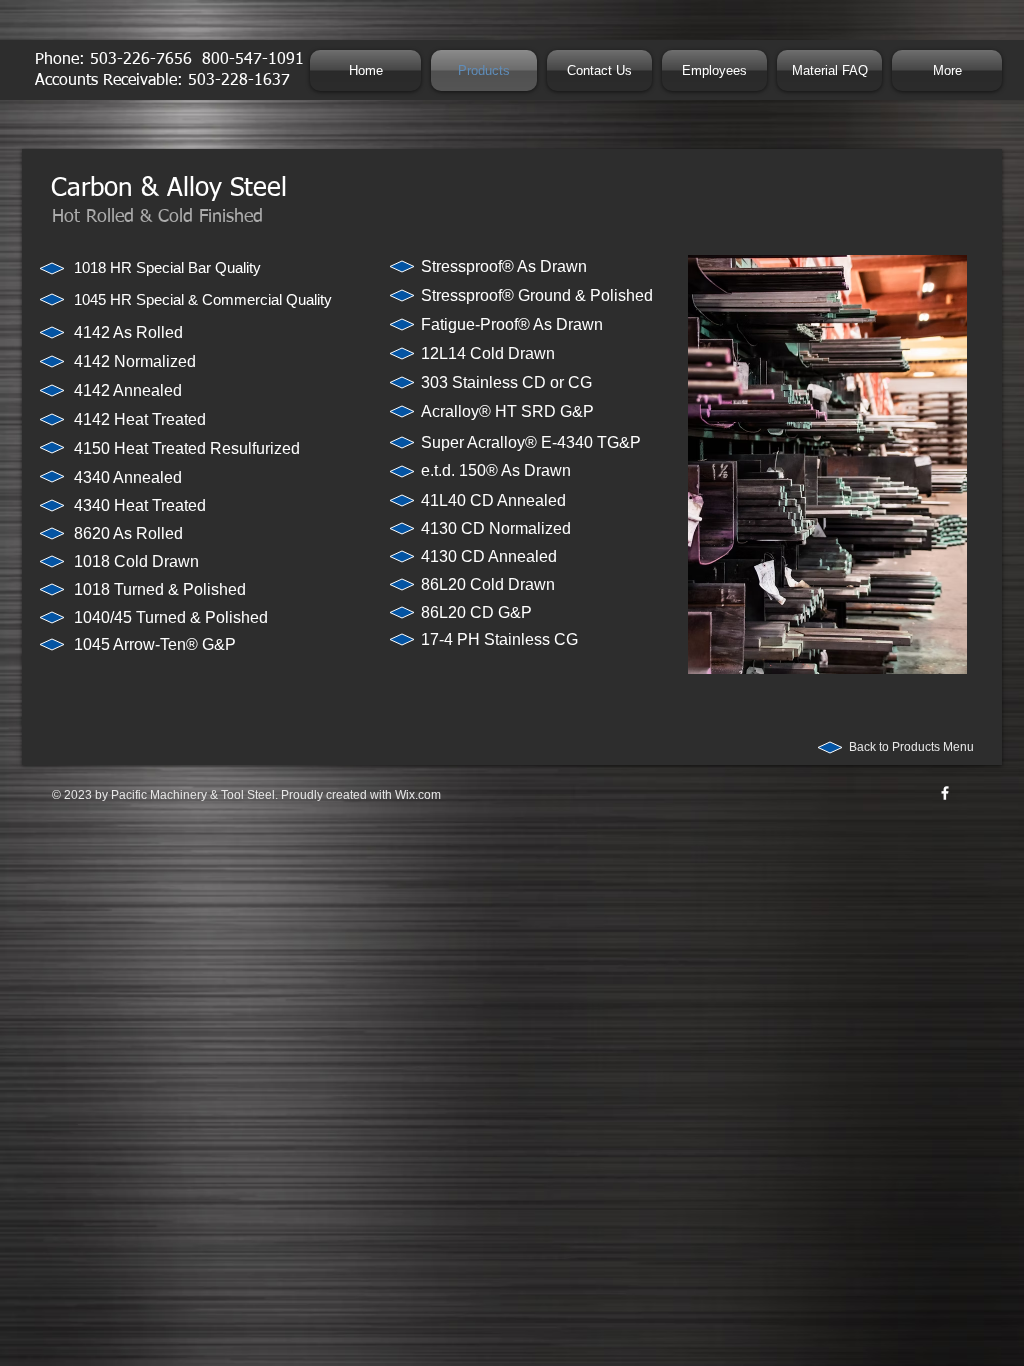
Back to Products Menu (911, 747)
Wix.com (418, 795)
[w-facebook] (945, 793)
